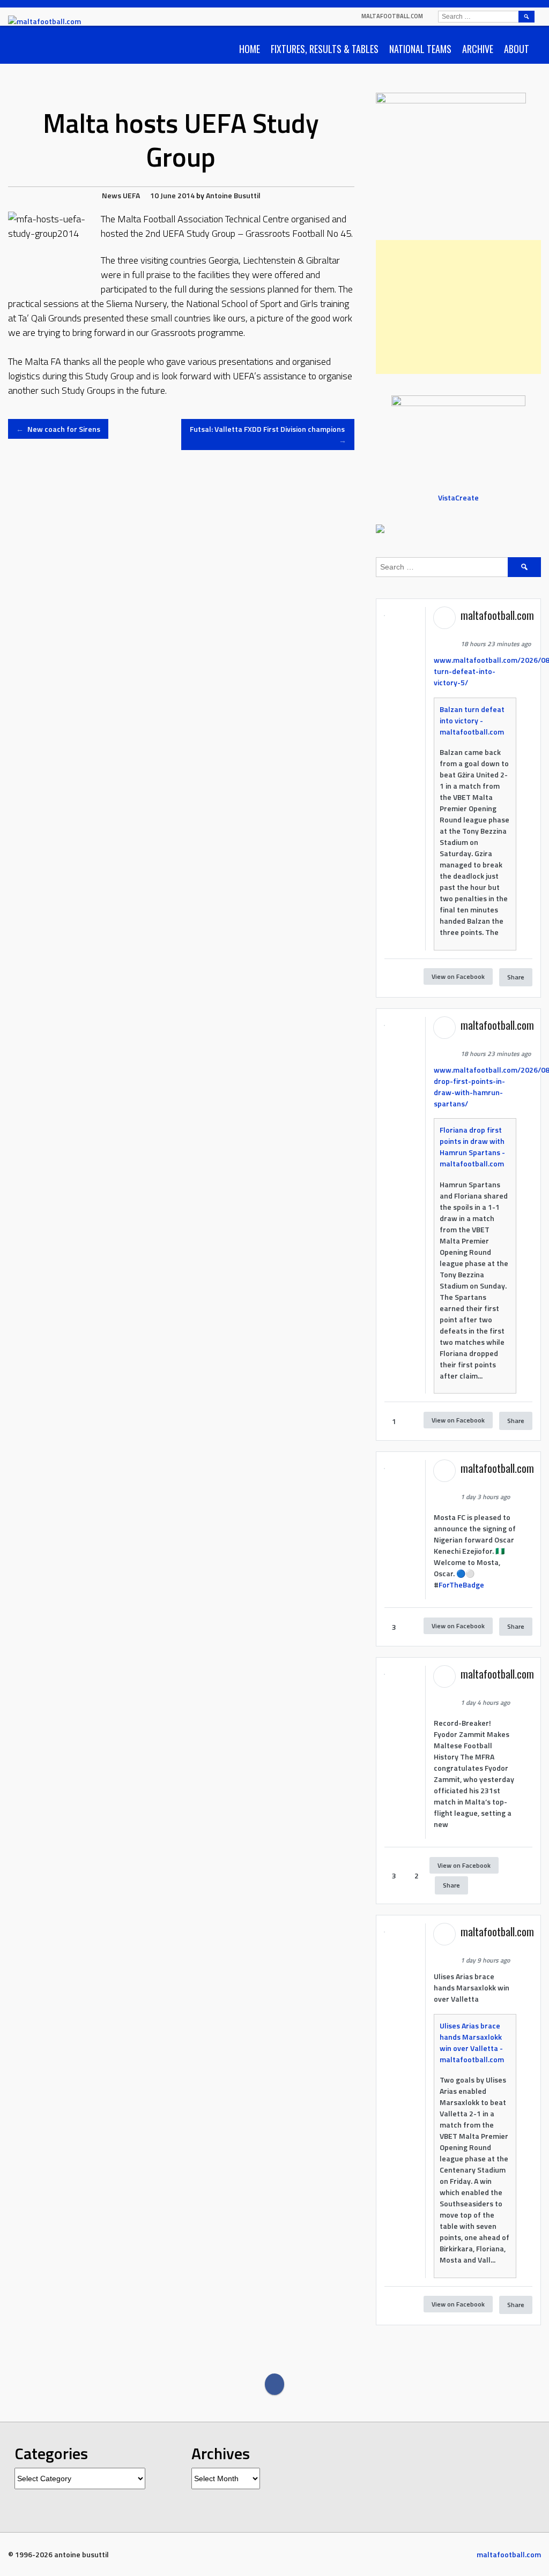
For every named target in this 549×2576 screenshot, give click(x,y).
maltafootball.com (392, 16)
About (517, 49)
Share (516, 977)
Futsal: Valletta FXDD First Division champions (268, 435)
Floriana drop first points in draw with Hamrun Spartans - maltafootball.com (472, 1147)
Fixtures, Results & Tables (325, 49)
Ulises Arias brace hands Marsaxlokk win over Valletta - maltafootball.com (472, 2042)
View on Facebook (458, 976)
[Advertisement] (458, 307)
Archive (478, 49)
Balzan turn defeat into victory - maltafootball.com (472, 720)
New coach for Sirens (58, 429)
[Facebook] (274, 2384)
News (112, 195)
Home (250, 49)
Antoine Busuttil (233, 195)
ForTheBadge (461, 1585)
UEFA (131, 195)
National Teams (420, 49)
